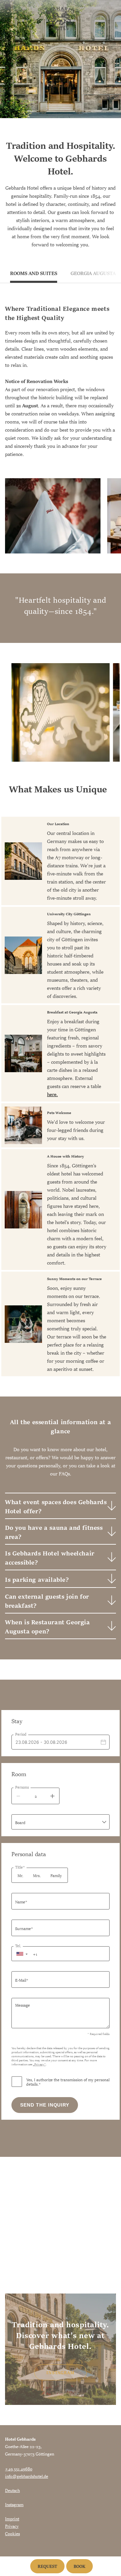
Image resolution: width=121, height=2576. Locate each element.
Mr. (20, 1875)
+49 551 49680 (19, 2468)
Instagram (61, 2372)
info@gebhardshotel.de (27, 2476)
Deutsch (12, 2490)
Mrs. (37, 1875)
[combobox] (61, 1822)
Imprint (12, 2518)
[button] (22, 1954)
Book (79, 2566)
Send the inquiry (45, 2105)
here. (52, 1094)
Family (56, 1875)
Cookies (12, 2533)
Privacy (12, 2526)
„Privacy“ (39, 2064)
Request (47, 2566)
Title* (20, 1867)
